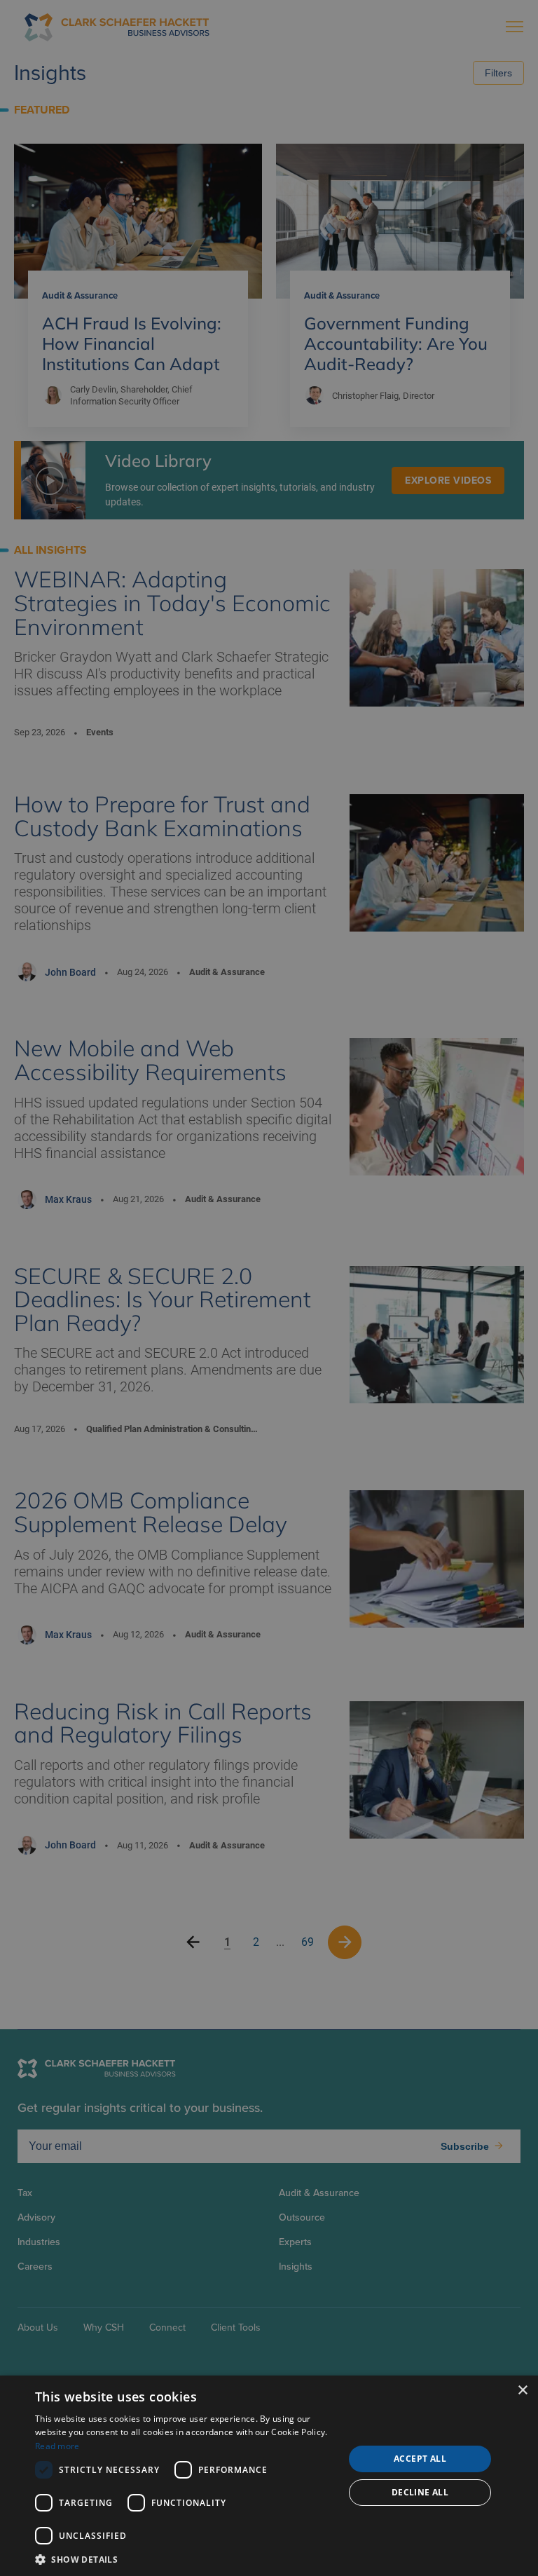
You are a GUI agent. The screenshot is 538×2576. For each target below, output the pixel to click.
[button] (185, 2559)
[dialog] (269, 2476)
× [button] (522, 2391)
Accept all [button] (420, 2459)
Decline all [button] (420, 2492)
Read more (57, 2446)
